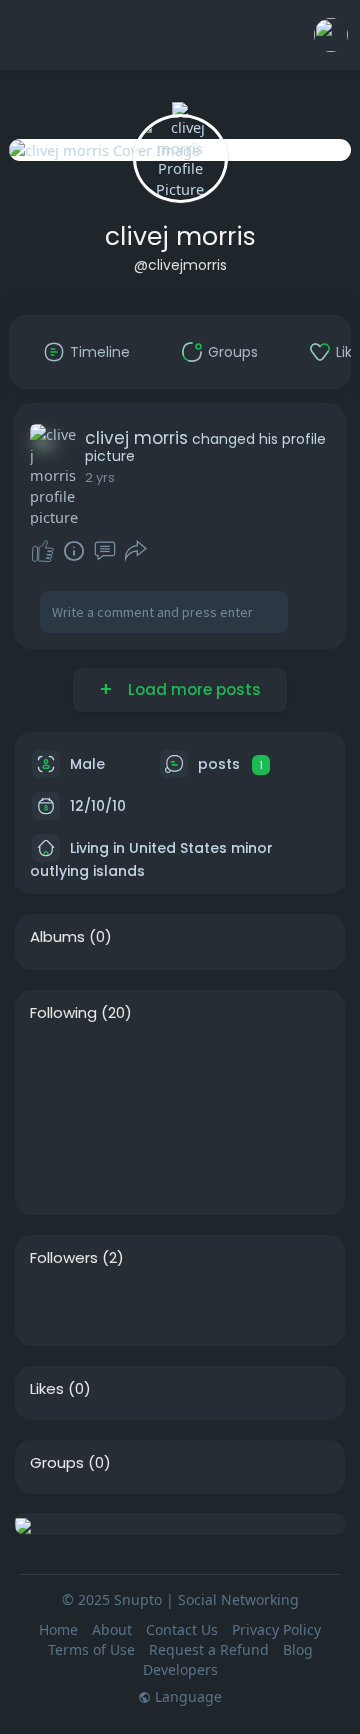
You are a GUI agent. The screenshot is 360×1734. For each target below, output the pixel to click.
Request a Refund (209, 1649)
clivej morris (180, 236)
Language (186, 1697)
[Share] (136, 551)
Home (58, 1629)
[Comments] (105, 551)
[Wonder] (74, 551)
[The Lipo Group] (247, 1061)
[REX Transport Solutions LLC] (247, 1118)
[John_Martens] (183, 1061)
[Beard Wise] (55, 1175)
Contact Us (182, 1629)
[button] (331, 35)
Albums (57, 937)
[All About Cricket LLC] (55, 1306)
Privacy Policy (276, 1629)
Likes (47, 1389)
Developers (180, 1669)
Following (63, 1013)
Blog (298, 1649)
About (112, 1629)
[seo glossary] (55, 1118)
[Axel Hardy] (119, 1306)
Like (43, 551)
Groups (57, 1463)
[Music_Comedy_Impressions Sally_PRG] (55, 1061)
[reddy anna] (183, 1118)
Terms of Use (91, 1649)
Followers (64, 1258)
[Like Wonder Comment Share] (89, 551)
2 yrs (100, 477)
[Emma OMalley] (119, 1118)
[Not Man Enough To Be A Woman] (119, 1061)
